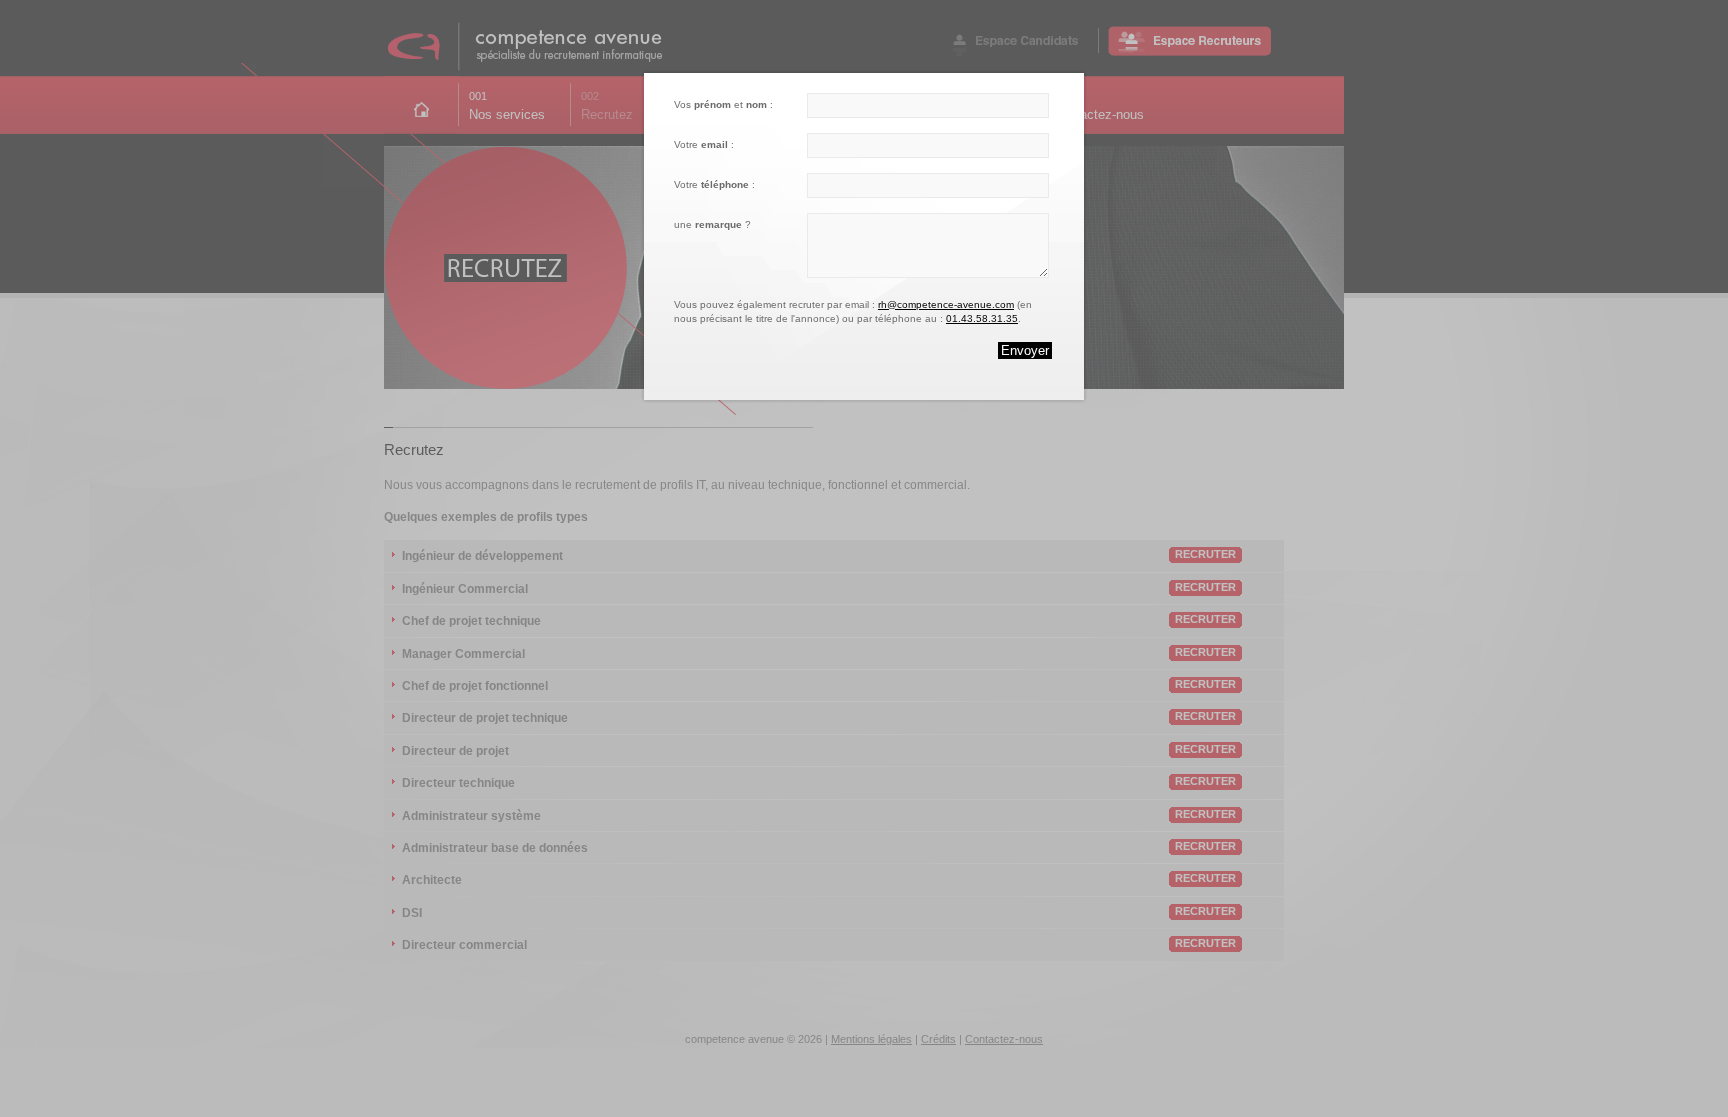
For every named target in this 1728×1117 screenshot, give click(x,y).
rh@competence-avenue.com (946, 304)
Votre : (704, 144)
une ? (712, 224)
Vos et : (723, 104)
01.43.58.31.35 (982, 318)
